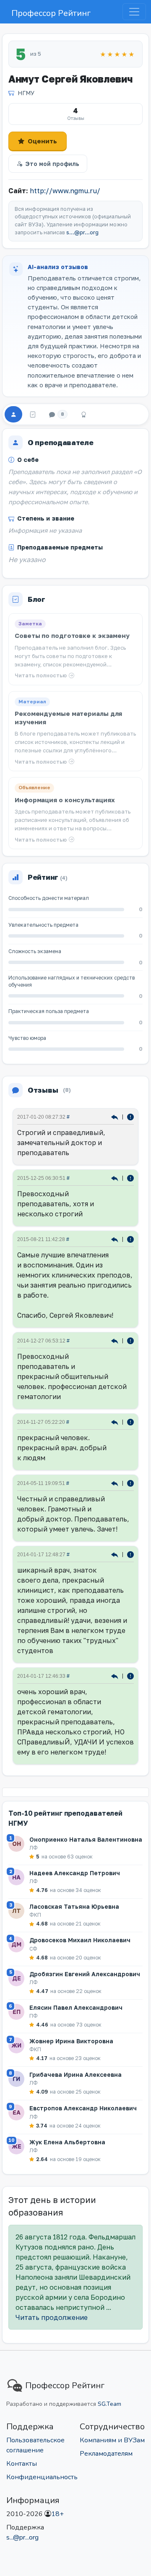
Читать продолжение (52, 2317)
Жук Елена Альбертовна (67, 2142)
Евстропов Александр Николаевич (83, 2108)
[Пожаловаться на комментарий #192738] (130, 1178)
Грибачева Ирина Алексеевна (75, 2075)
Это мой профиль (52, 164)
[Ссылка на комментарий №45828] (116, 1554)
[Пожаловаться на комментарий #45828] (130, 1554)
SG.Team (109, 2404)
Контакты (22, 2464)
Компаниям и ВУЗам (112, 2440)
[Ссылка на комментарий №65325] (116, 1483)
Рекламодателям (106, 2454)
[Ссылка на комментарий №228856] (116, 1116)
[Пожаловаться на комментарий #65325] (130, 1483)
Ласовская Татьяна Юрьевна (74, 1906)
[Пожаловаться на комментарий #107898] (130, 1340)
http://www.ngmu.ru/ (65, 191)
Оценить (42, 141)
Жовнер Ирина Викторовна (71, 2041)
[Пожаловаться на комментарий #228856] (130, 1116)
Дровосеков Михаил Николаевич (80, 1940)
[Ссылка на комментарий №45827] (116, 1675)
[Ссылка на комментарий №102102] (116, 1421)
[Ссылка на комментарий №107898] (116, 1340)
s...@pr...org (82, 232)
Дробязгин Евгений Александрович (85, 1974)
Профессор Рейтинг (51, 13)
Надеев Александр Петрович (75, 1873)
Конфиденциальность (42, 2477)
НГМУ (26, 93)
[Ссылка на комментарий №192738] (116, 1178)
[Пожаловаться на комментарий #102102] (130, 1421)
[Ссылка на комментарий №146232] (116, 1239)
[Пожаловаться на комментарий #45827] (130, 1675)
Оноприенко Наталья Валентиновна (86, 1839)
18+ (57, 2514)
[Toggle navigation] (134, 12)
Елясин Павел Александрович (76, 2007)
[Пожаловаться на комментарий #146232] (130, 1239)
